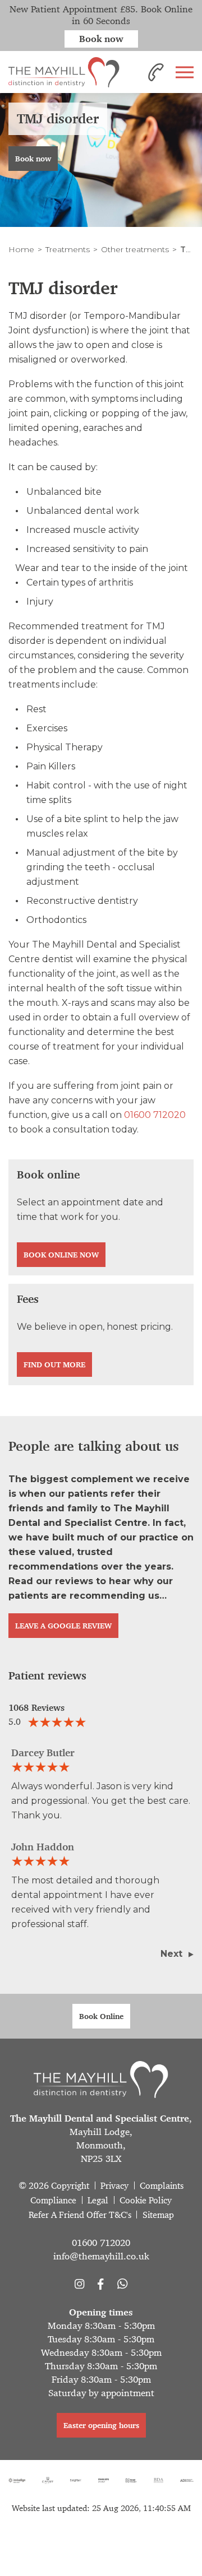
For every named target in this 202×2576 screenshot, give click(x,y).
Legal (98, 2200)
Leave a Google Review (63, 1626)
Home (21, 249)
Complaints (162, 2186)
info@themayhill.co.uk (101, 2256)
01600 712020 (155, 1115)
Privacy (114, 2186)
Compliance (53, 2200)
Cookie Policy (146, 2200)
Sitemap (158, 2215)
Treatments (68, 249)
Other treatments (135, 249)
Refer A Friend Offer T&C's (80, 2215)
